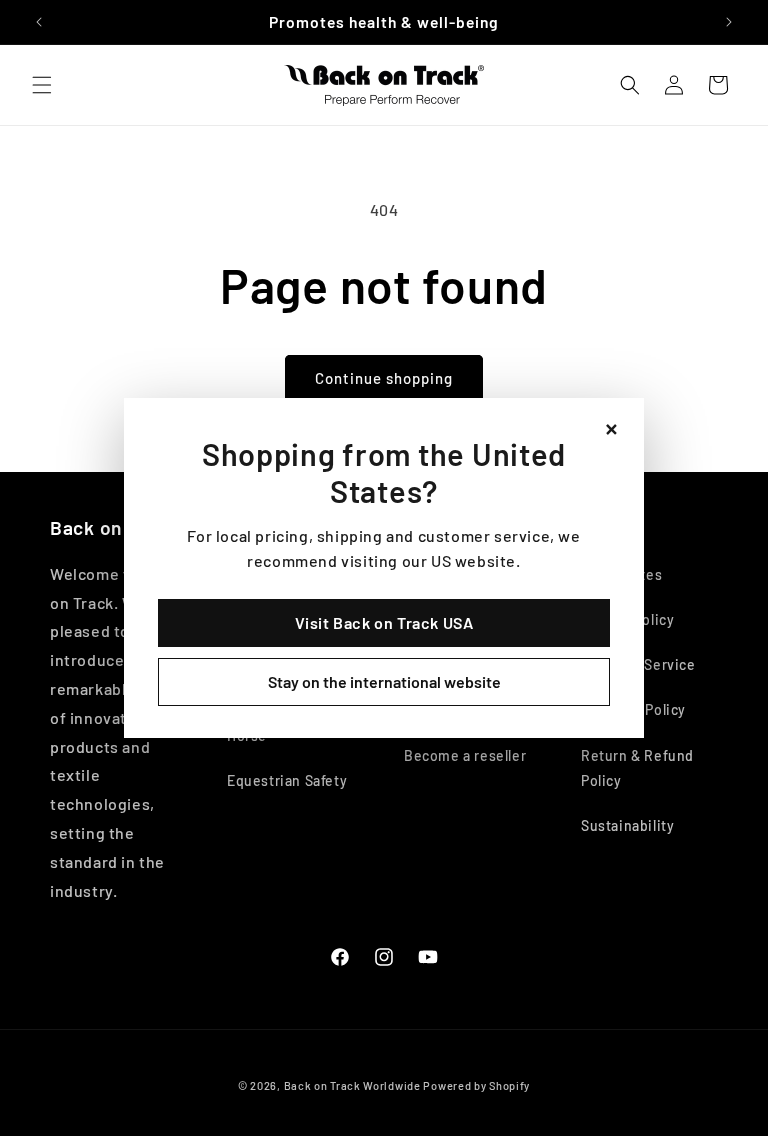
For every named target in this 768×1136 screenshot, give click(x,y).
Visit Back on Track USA (384, 622)
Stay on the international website (384, 681)
